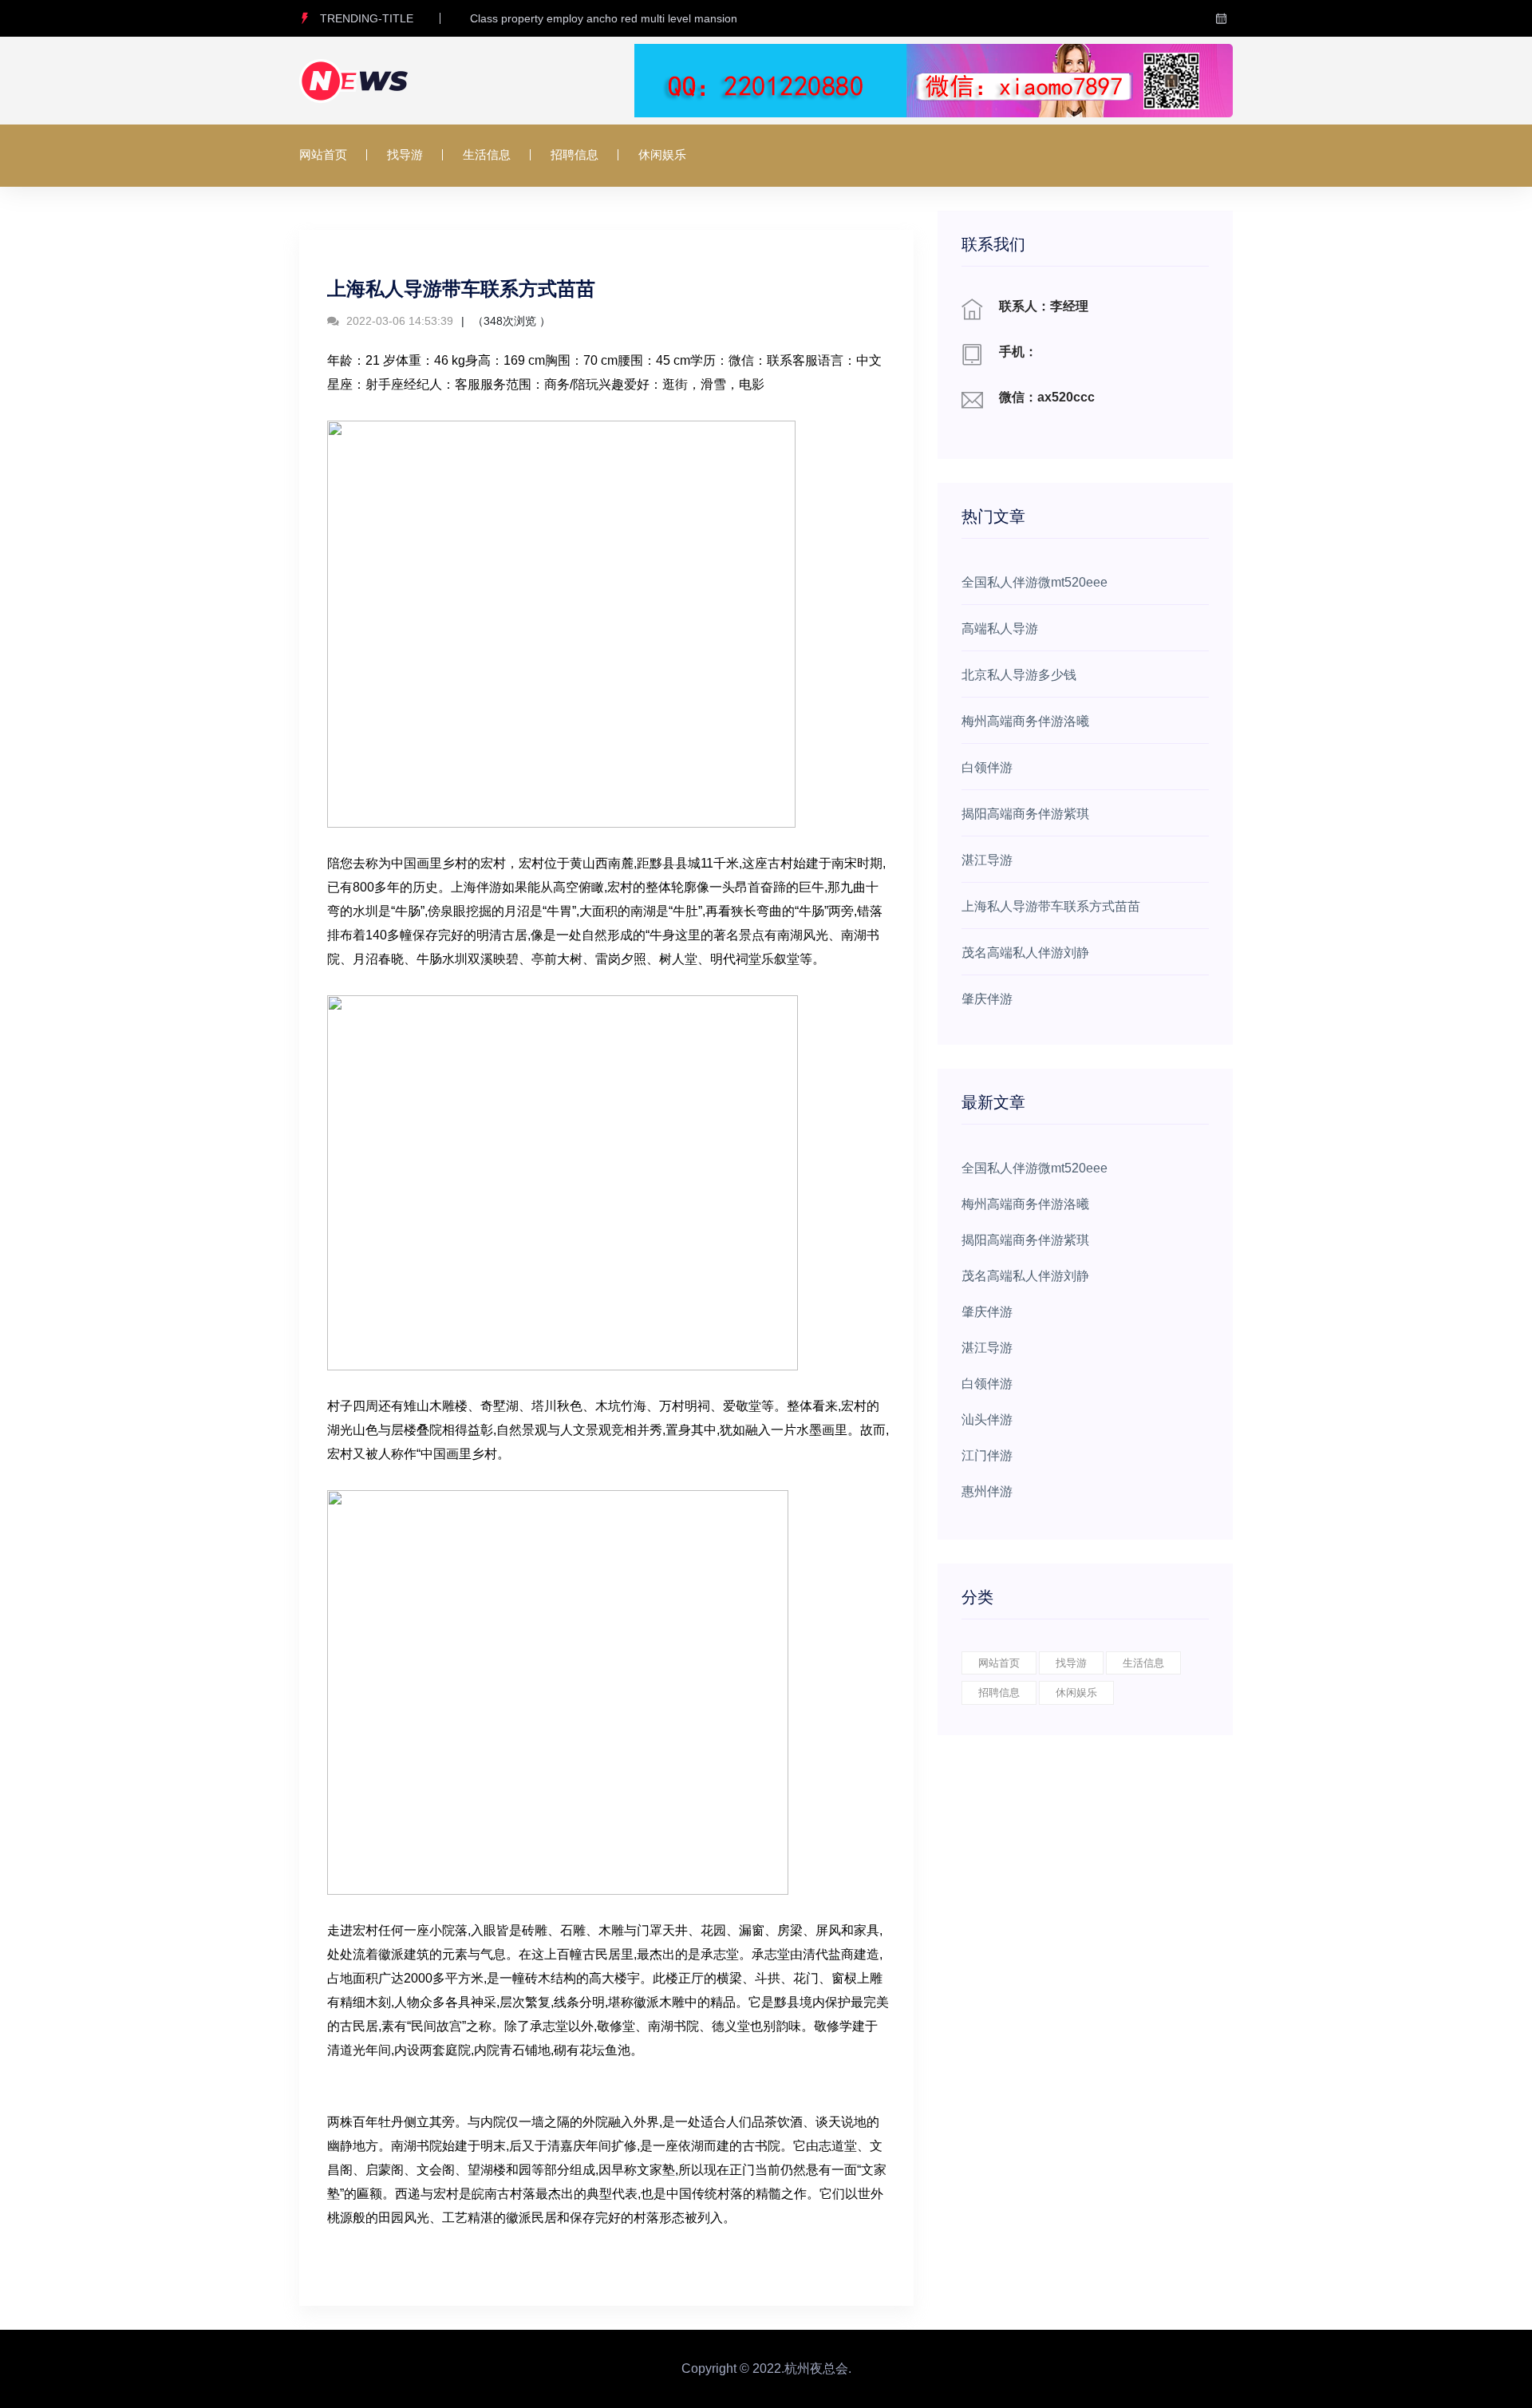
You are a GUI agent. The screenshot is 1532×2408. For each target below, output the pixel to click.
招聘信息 (574, 154)
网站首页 (323, 154)
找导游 (405, 154)
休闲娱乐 (662, 154)
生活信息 (487, 154)
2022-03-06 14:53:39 (398, 321)
